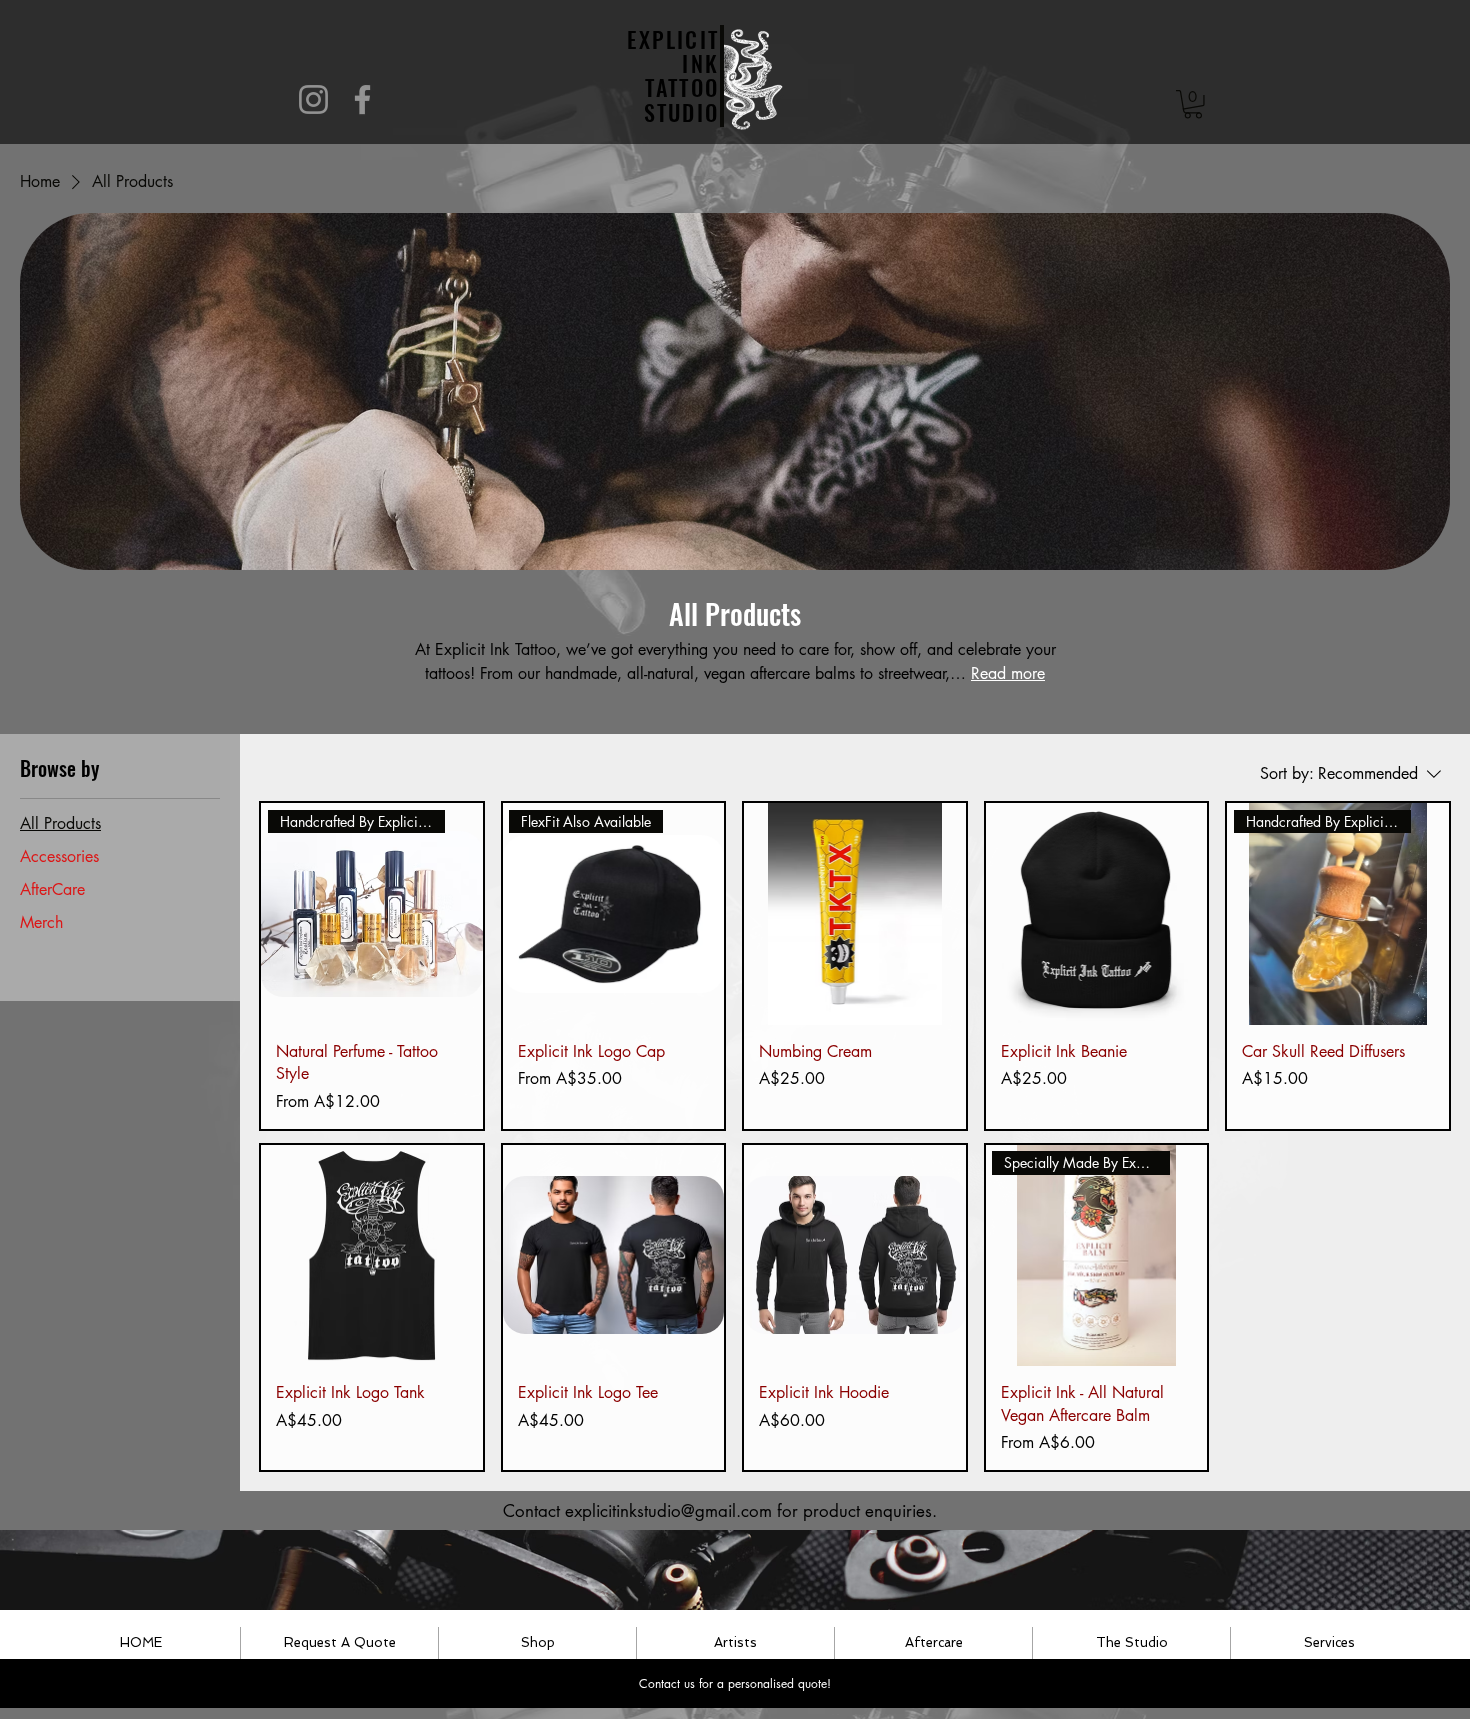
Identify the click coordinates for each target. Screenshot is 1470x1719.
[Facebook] (362, 99)
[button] (1193, 104)
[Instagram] (313, 99)
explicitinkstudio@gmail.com (668, 1511)
